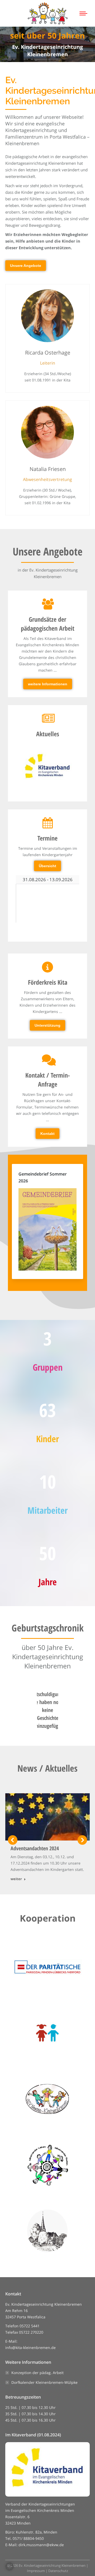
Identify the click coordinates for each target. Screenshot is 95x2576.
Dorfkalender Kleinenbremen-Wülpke (44, 2382)
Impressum (36, 2571)
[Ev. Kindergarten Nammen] (47, 2165)
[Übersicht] (47, 844)
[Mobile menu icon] (83, 13)
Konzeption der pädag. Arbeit (37, 2373)
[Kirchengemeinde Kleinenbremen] (47, 2231)
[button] (13, 1840)
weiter (16, 1879)
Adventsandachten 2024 (35, 1848)
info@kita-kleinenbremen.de (30, 2348)
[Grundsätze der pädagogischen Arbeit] (47, 644)
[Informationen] (47, 996)
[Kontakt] (47, 1097)
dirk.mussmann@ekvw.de (41, 2545)
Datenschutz (58, 2571)
